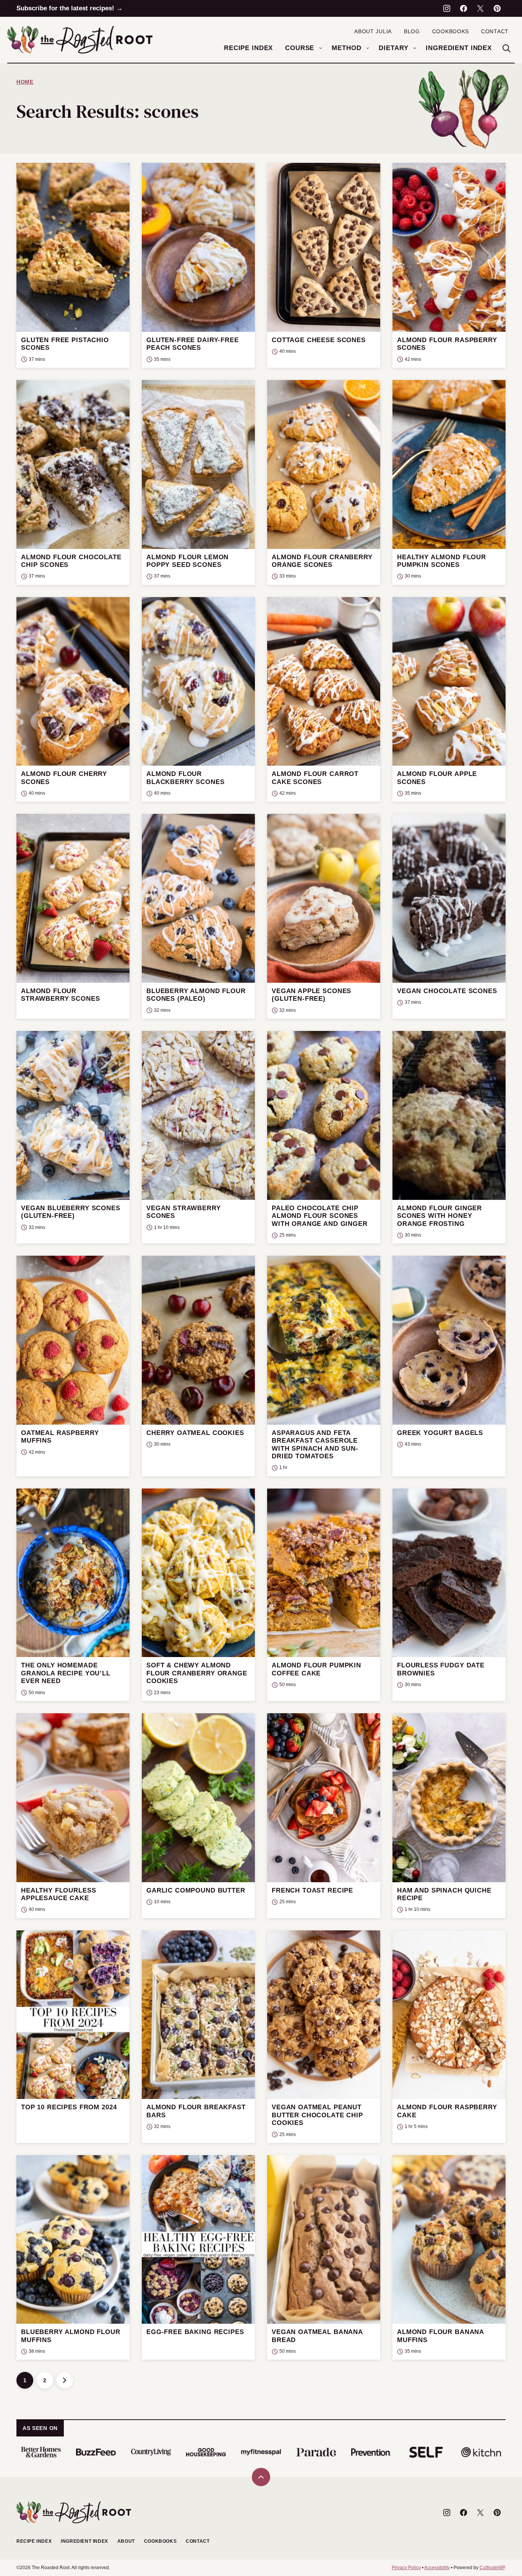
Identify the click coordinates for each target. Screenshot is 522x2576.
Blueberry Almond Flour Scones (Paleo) (196, 995)
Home (25, 82)
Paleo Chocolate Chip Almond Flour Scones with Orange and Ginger (320, 1216)
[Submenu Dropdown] (321, 48)
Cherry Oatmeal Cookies (195, 1433)
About (126, 2541)
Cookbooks (451, 31)
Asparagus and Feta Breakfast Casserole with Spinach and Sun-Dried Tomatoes (315, 1445)
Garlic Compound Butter (196, 1890)
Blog (412, 31)
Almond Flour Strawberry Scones (60, 995)
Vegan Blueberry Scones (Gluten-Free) (71, 1212)
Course (300, 48)
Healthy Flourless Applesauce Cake (58, 1894)
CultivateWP (492, 2568)
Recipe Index (248, 48)
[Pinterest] (497, 8)
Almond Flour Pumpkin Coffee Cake (316, 1669)
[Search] (506, 48)
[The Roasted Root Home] (80, 40)
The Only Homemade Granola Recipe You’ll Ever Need (66, 1673)
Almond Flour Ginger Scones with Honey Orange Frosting (439, 1216)
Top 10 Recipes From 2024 (69, 2107)
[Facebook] (464, 8)
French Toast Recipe (312, 1890)
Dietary (393, 48)
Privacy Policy (406, 2568)
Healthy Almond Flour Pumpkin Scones (442, 561)
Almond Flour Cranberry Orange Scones (322, 561)
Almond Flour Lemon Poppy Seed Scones (187, 561)
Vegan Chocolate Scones (447, 991)
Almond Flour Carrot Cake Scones (315, 778)
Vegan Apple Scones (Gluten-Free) (311, 995)
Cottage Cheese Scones (319, 340)
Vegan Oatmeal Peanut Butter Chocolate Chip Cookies (317, 2115)
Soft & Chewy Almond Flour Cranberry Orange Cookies (197, 1673)
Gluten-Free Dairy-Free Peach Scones (193, 344)
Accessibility (437, 2568)
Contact (495, 31)
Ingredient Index (459, 48)
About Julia (373, 31)
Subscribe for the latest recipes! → (70, 8)
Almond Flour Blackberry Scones (185, 778)
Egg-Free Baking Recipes (195, 2332)
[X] (480, 8)
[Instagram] (447, 8)
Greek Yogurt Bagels (440, 1433)
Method (346, 48)
